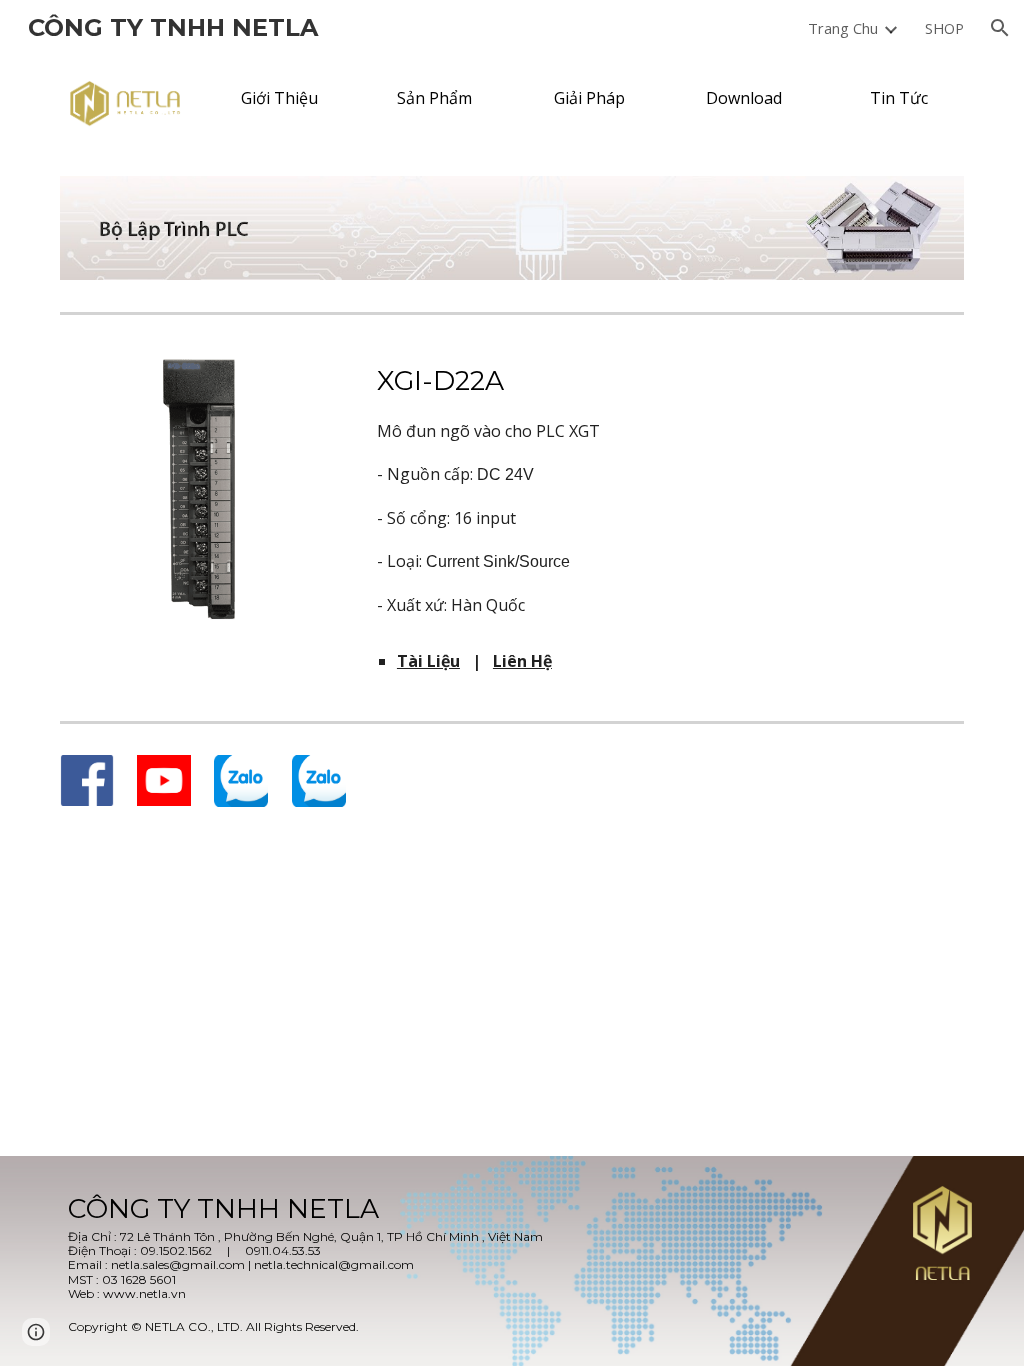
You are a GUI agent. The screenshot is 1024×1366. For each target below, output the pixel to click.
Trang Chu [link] (843, 28)
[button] (1000, 28)
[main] (666, 489)
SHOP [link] (944, 28)
